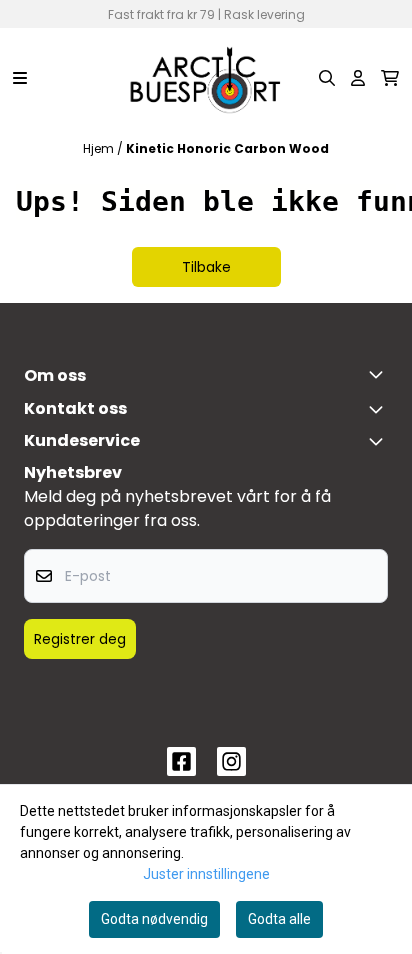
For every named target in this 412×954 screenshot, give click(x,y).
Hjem (100, 148)
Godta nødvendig (154, 919)
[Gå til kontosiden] (358, 78)
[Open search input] (327, 78)
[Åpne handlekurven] (390, 78)
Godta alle (279, 919)
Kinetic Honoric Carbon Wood (227, 148)
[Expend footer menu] (380, 441)
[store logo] (206, 78)
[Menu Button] (20, 78)
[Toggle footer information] (380, 374)
